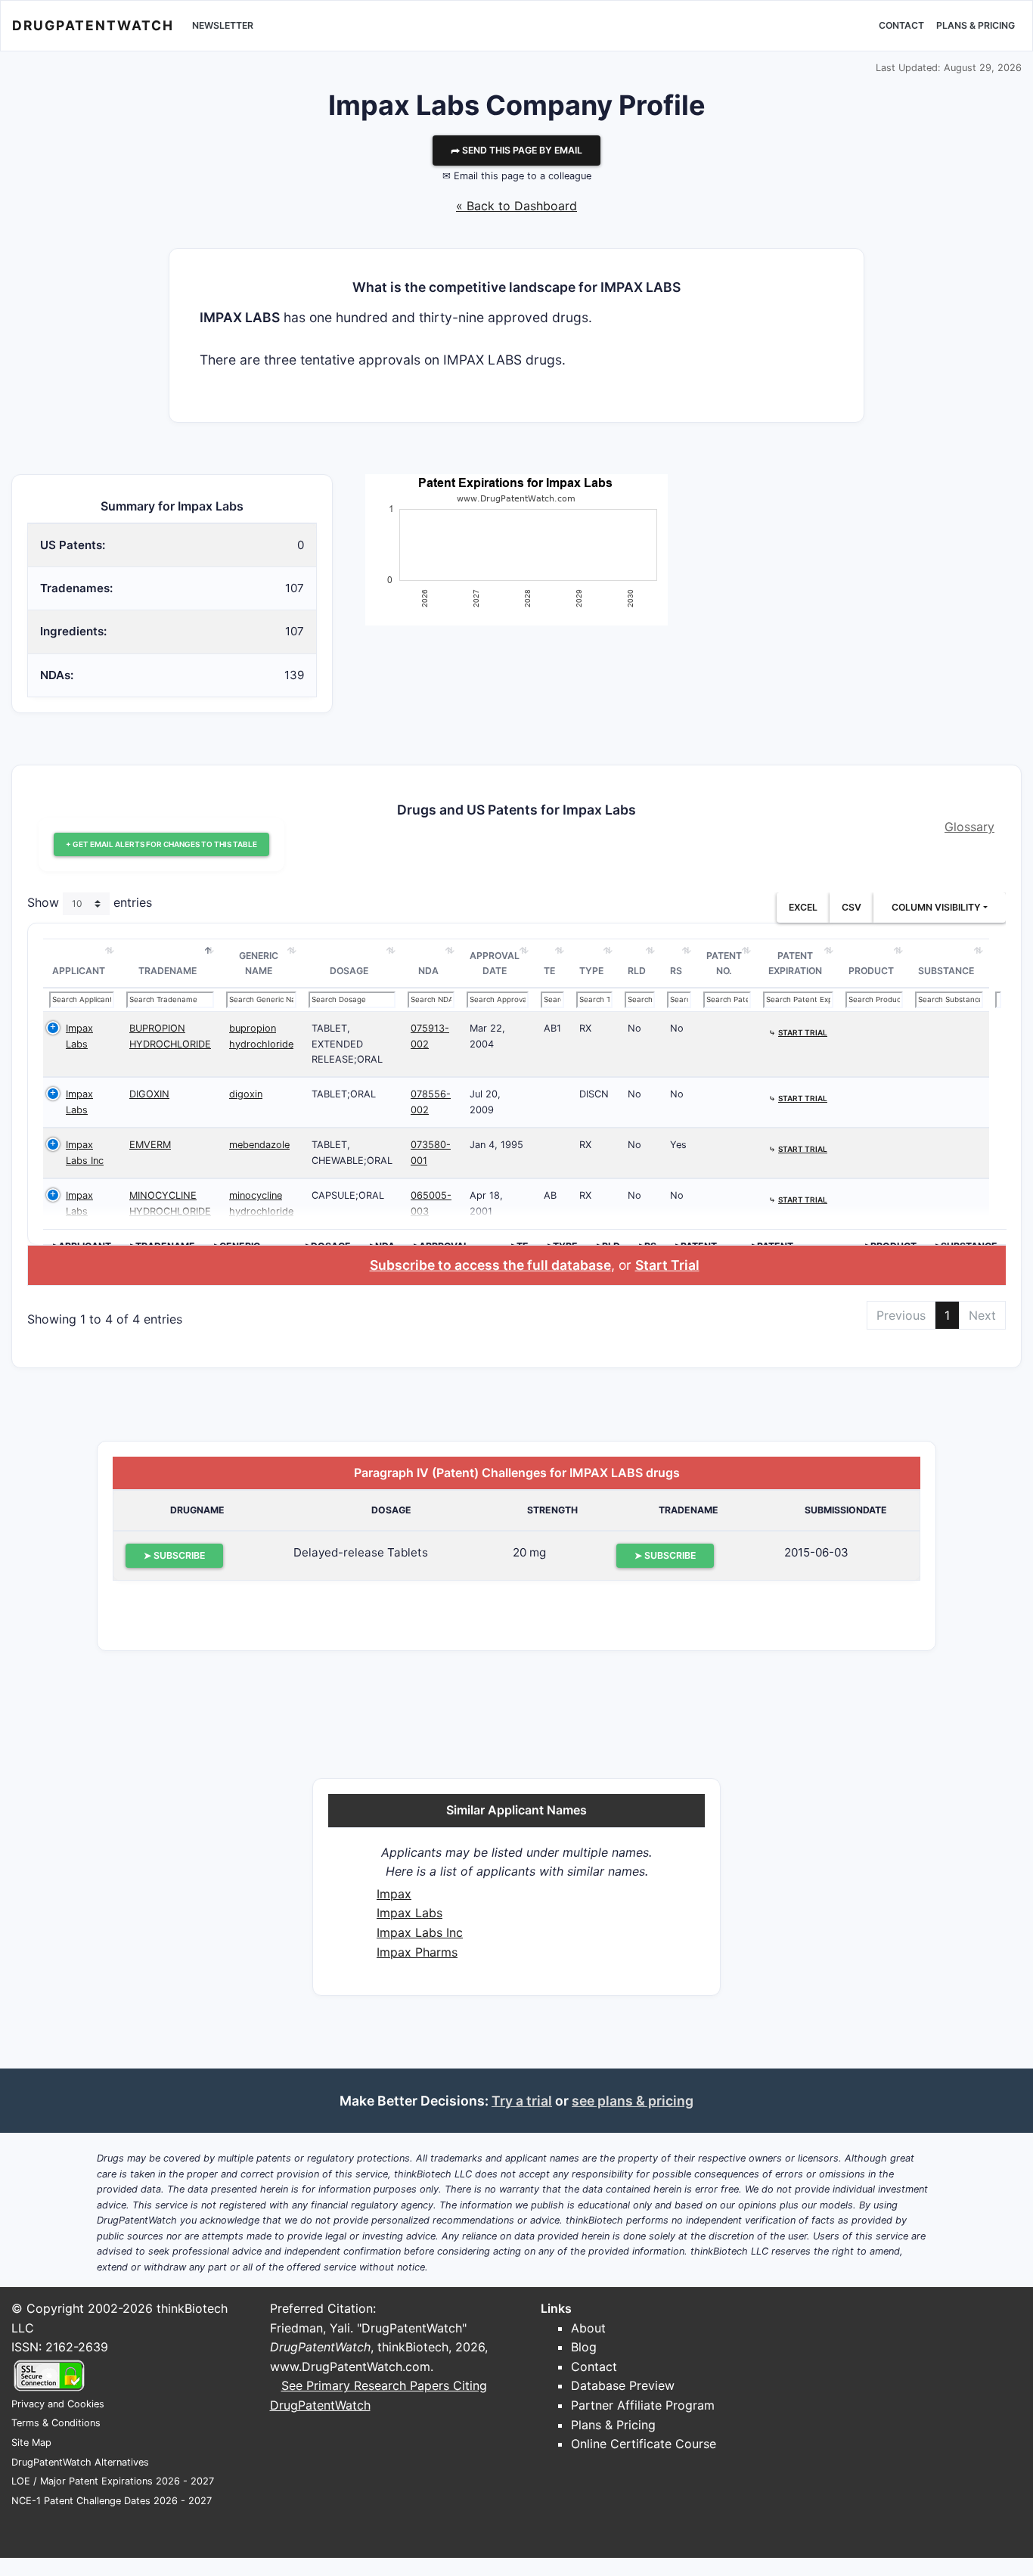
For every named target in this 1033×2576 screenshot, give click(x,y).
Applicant (79, 971)
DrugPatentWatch (93, 25)
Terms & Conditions (56, 2423)
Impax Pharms (417, 1952)
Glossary (969, 827)
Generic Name (259, 963)
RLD (637, 971)
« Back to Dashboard (516, 206)
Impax (394, 1894)
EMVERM (150, 1145)
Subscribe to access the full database (490, 1265)
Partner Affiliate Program (643, 2405)
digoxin (246, 1094)
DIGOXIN (149, 1094)
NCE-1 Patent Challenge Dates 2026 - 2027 (112, 2501)
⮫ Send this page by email (516, 150)
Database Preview (623, 2385)
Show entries (90, 903)
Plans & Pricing (976, 25)
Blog (584, 2347)
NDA (428, 971)
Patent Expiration (795, 963)
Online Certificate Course (644, 2444)
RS (676, 971)
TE (549, 971)
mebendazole (259, 1145)
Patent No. (724, 963)
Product (871, 971)
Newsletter (223, 25)
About (588, 2328)
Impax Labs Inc (420, 1932)
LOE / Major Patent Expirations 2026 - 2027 (113, 2481)
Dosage (349, 971)
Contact (901, 25)
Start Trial (667, 1265)
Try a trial (522, 2101)
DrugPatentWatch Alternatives (80, 2462)
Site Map (31, 2443)
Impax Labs (409, 1913)
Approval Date (495, 963)
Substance (946, 971)
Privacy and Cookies (58, 2404)
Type (591, 971)
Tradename (168, 971)
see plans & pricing (633, 2101)
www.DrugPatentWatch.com (350, 2367)
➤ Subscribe (174, 1555)
